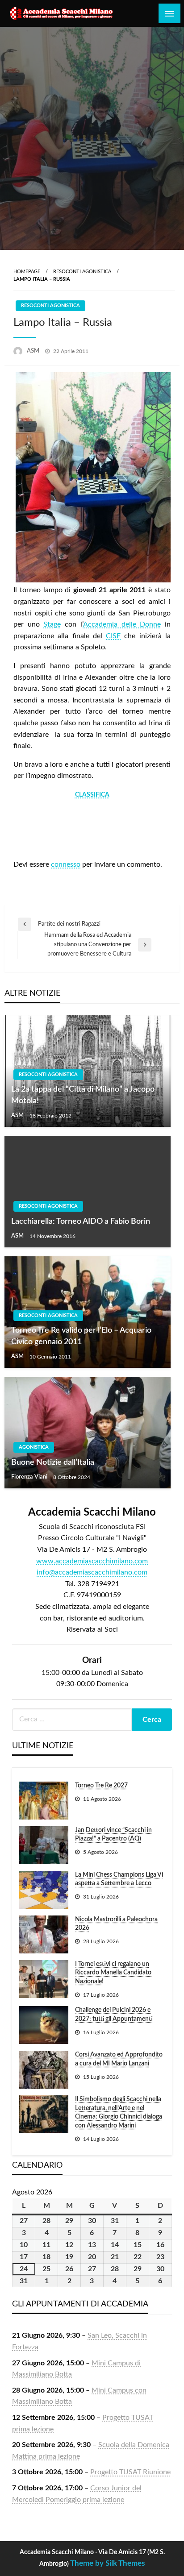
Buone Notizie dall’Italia (53, 1463)
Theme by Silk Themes (107, 2563)
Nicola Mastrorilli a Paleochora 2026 (116, 1924)
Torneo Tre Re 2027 (101, 1786)
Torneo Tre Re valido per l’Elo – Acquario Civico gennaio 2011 (81, 1336)
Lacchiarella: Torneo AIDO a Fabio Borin (81, 1222)
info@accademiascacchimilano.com (92, 1572)
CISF (113, 636)
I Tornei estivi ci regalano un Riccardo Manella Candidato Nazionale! (113, 1973)
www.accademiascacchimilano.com (92, 1561)
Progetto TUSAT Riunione (130, 2472)
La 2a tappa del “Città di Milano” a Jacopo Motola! (83, 1095)
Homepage (27, 272)
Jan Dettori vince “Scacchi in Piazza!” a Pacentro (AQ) (113, 1835)
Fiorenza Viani (30, 1477)
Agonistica (34, 1447)
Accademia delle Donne (122, 624)
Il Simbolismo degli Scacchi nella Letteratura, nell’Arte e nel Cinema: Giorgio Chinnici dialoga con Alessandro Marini (119, 2113)
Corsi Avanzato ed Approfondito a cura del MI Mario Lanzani (119, 2059)
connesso (66, 864)
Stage (52, 624)
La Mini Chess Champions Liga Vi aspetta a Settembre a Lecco (119, 1879)
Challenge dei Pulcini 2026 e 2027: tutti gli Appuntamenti (114, 2015)
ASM (34, 351)
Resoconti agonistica (82, 272)
